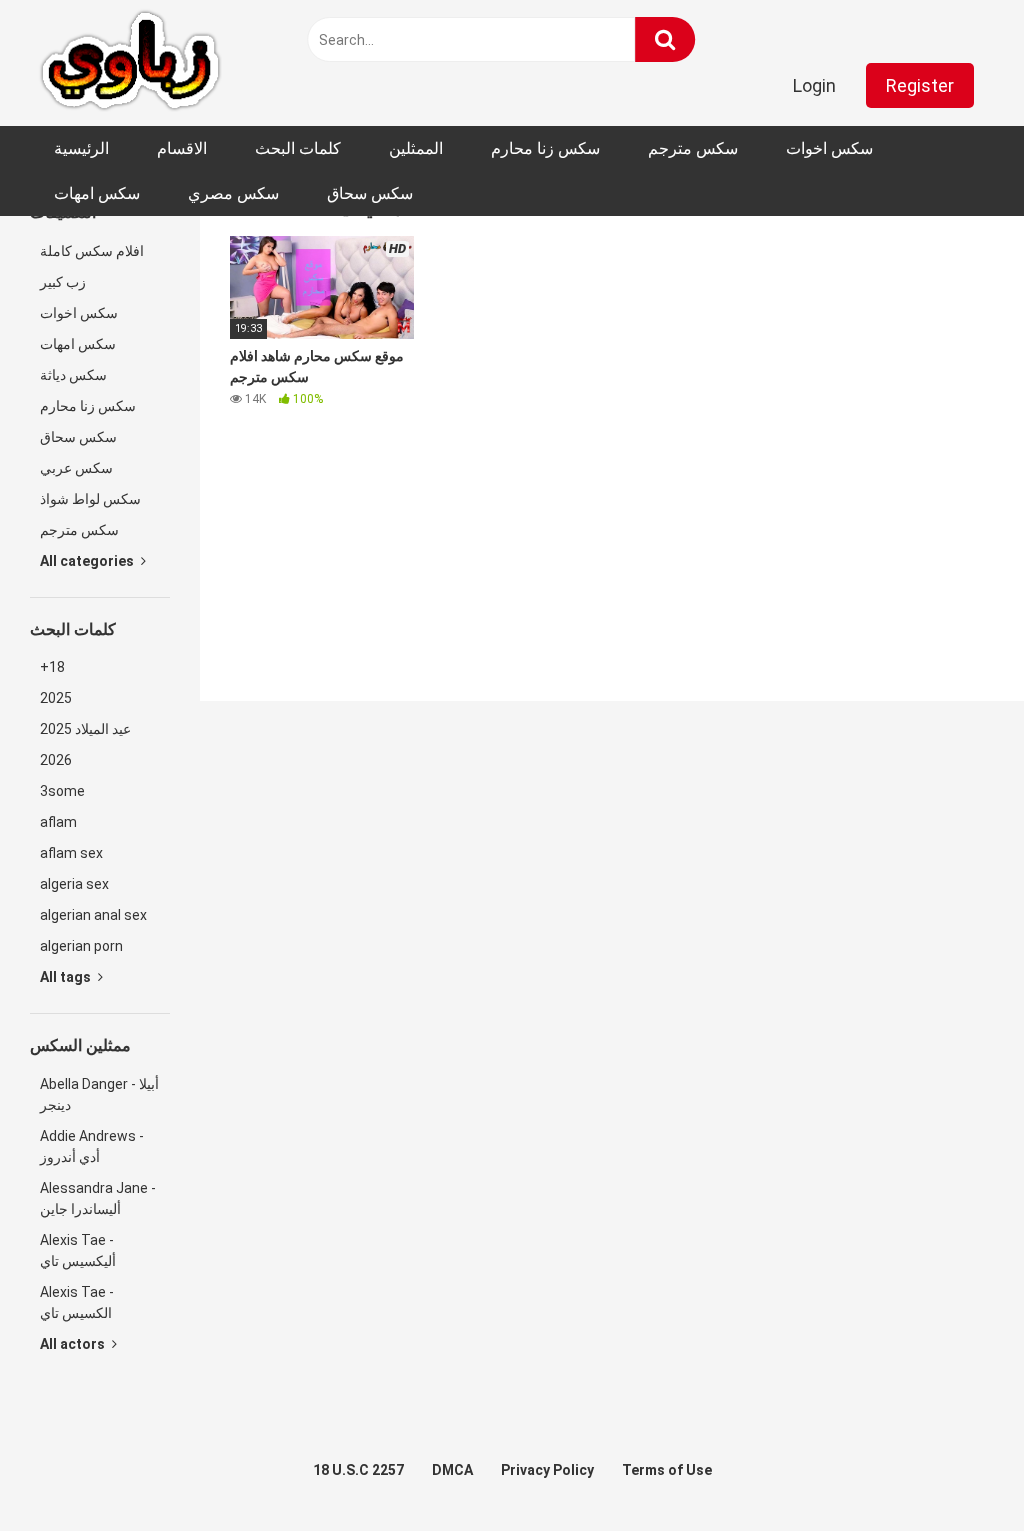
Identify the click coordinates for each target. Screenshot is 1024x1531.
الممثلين (416, 148)
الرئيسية (81, 148)
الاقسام (182, 148)
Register (920, 85)
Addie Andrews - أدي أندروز (92, 1146)
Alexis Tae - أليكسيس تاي (78, 1250)
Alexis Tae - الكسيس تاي (77, 1302)
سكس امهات (97, 193)
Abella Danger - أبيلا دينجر (99, 1094)
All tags (67, 977)
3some (62, 791)
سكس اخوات (829, 148)
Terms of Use (667, 1470)
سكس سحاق (370, 193)
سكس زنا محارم (545, 148)
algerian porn (81, 946)
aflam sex (71, 853)
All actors (74, 1344)
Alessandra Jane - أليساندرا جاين (98, 1198)
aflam (58, 822)
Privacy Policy (547, 1470)
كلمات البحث (298, 148)
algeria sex (74, 884)
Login (814, 85)
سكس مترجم (693, 148)
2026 (56, 760)
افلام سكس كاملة (92, 251)
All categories (88, 561)
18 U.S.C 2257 (358, 1470)
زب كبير (63, 282)
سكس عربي (76, 468)
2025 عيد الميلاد (85, 729)
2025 (56, 698)
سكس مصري (233, 193)
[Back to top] (957, 1470)
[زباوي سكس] (130, 63)
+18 (52, 667)
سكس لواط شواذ (90, 499)
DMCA (452, 1470)
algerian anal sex (93, 915)
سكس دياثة (73, 375)
